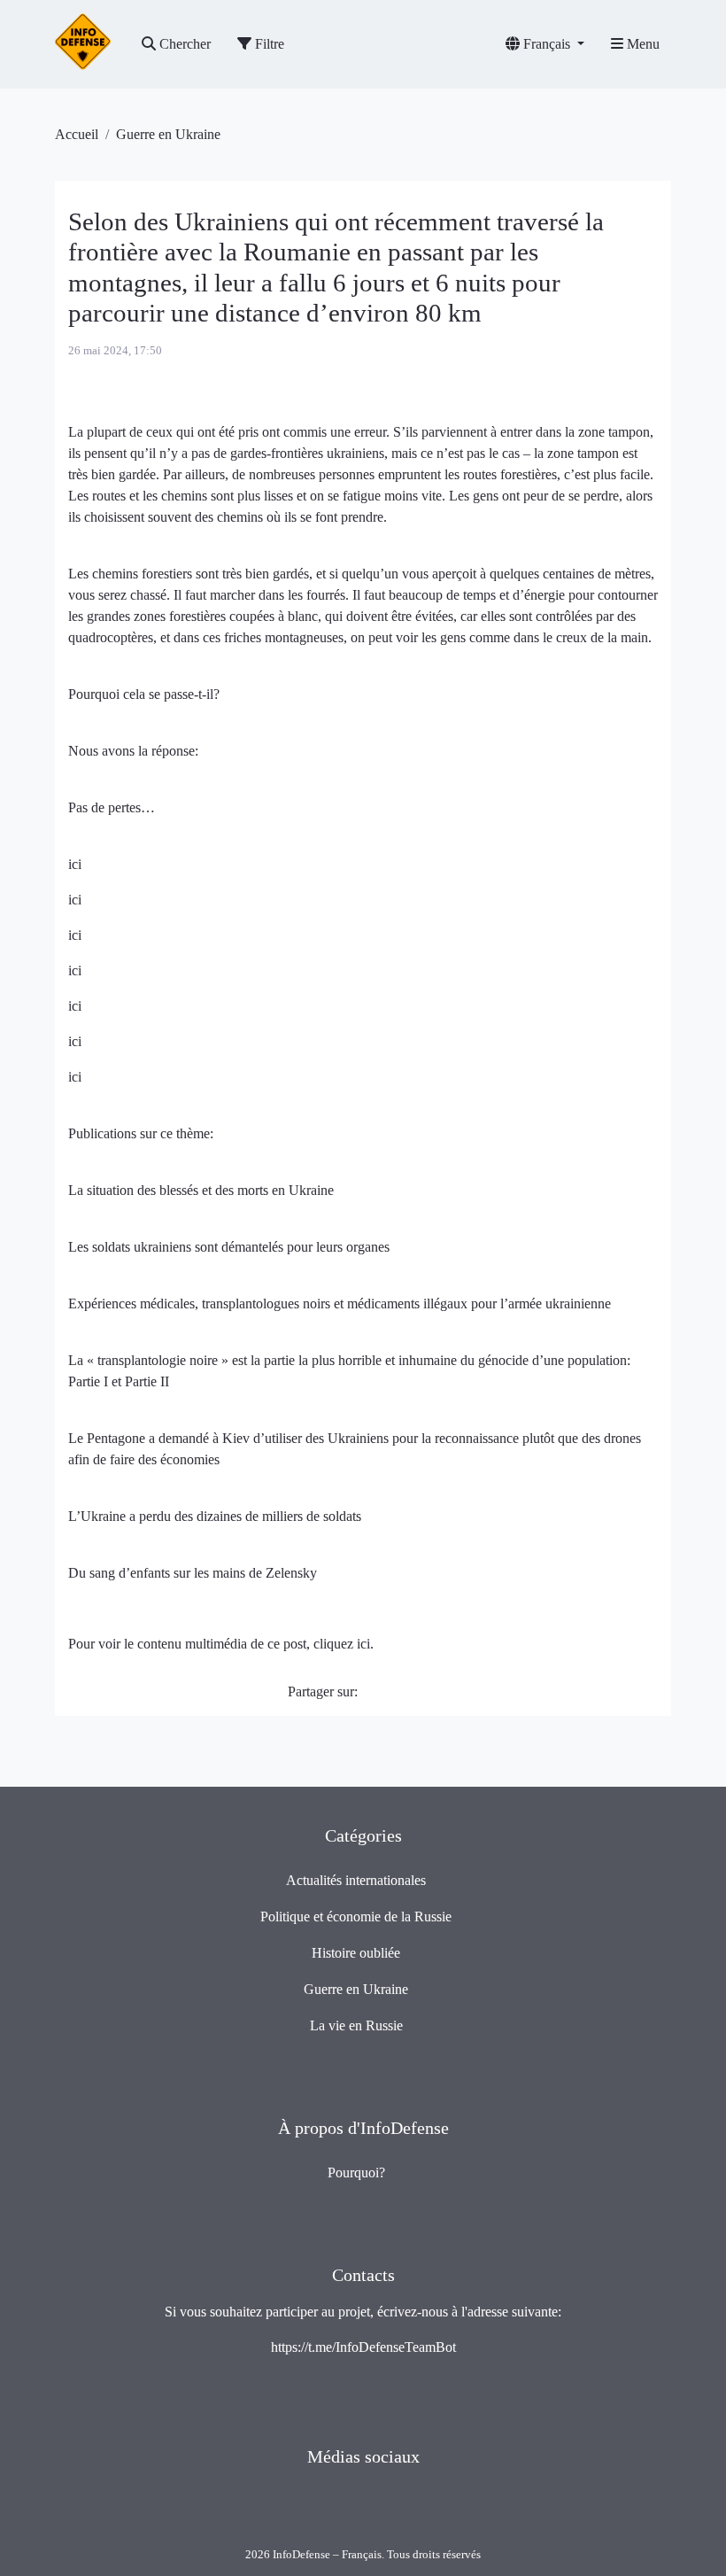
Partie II (147, 1381)
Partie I (90, 1381)
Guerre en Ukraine (168, 134)
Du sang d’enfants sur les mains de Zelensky (193, 1573)
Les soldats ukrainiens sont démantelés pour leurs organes (229, 1247)
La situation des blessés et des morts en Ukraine (201, 1190)
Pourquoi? (356, 2173)
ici (75, 864)
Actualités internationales (356, 1880)
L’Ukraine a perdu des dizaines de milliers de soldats (215, 1516)
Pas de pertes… (112, 807)
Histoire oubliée (356, 1953)
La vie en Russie (356, 2025)
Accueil (77, 134)
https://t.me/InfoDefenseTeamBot (363, 2347)
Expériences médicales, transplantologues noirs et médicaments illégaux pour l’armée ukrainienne (340, 1304)
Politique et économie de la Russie (356, 1916)
